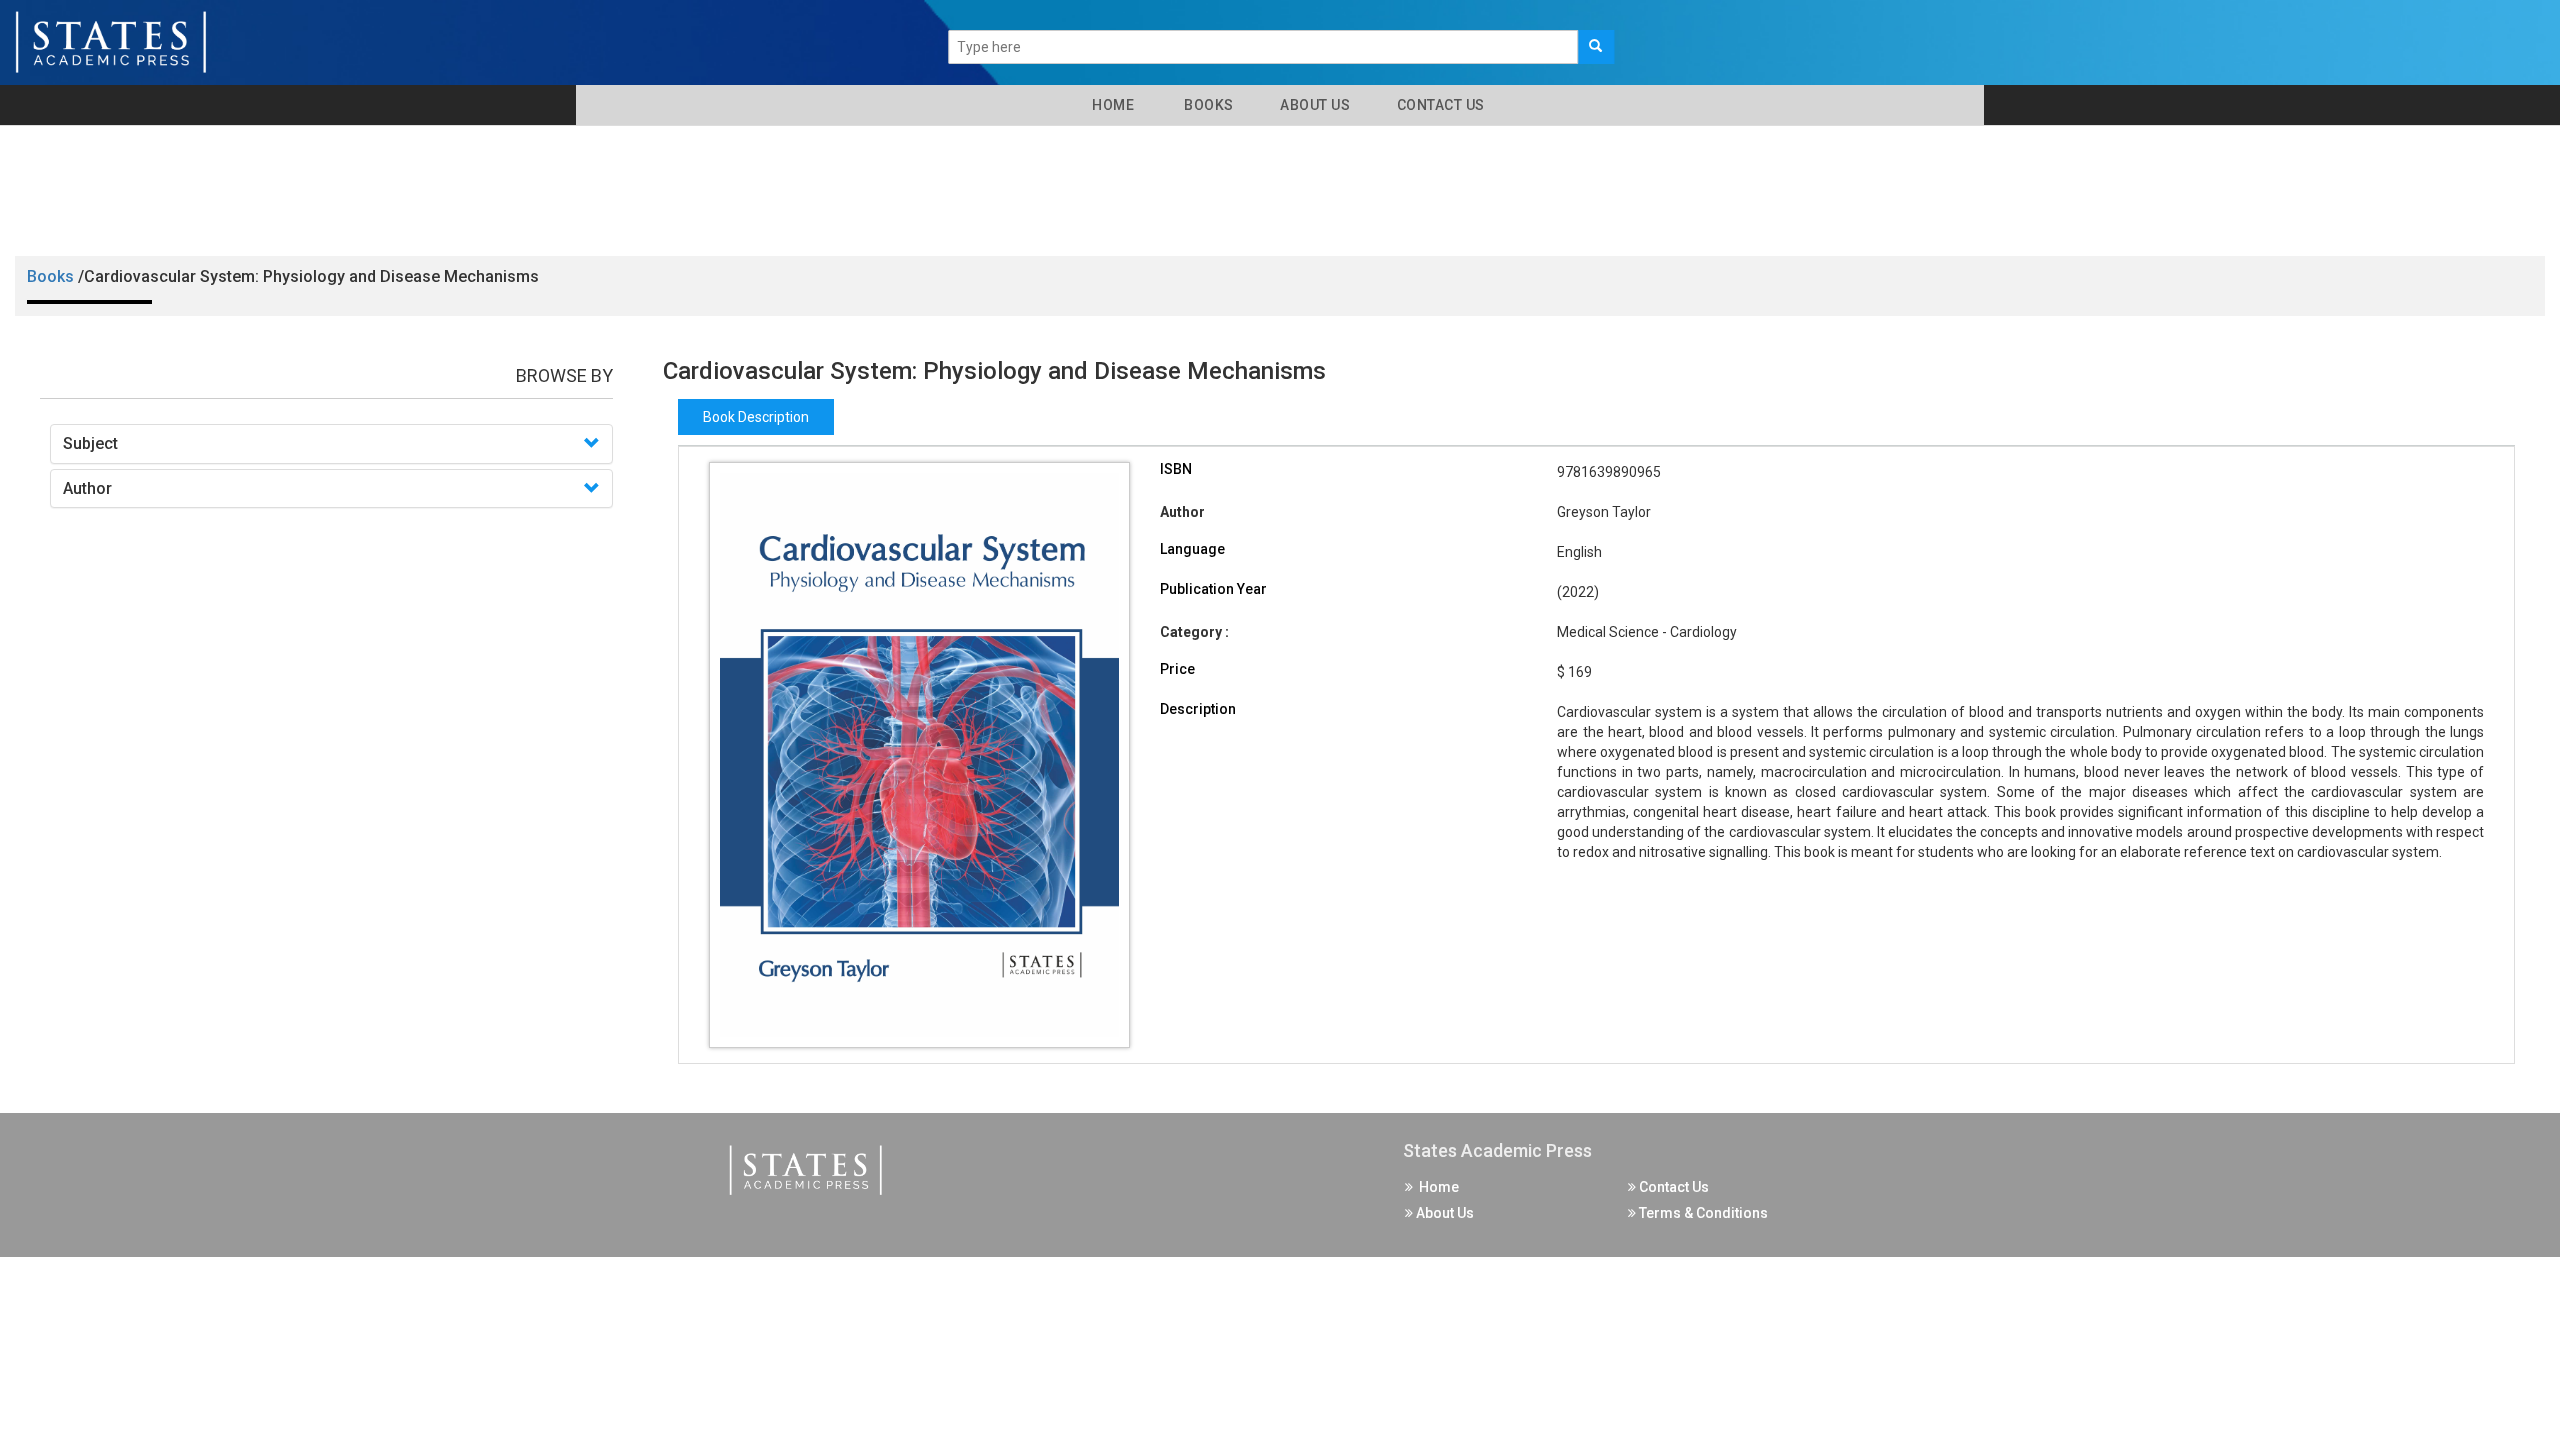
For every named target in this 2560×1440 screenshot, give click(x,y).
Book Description (756, 417)
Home (1109, 105)
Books (1205, 105)
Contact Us (1439, 105)
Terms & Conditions (1702, 1213)
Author (87, 488)
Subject (90, 443)
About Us (1314, 105)
